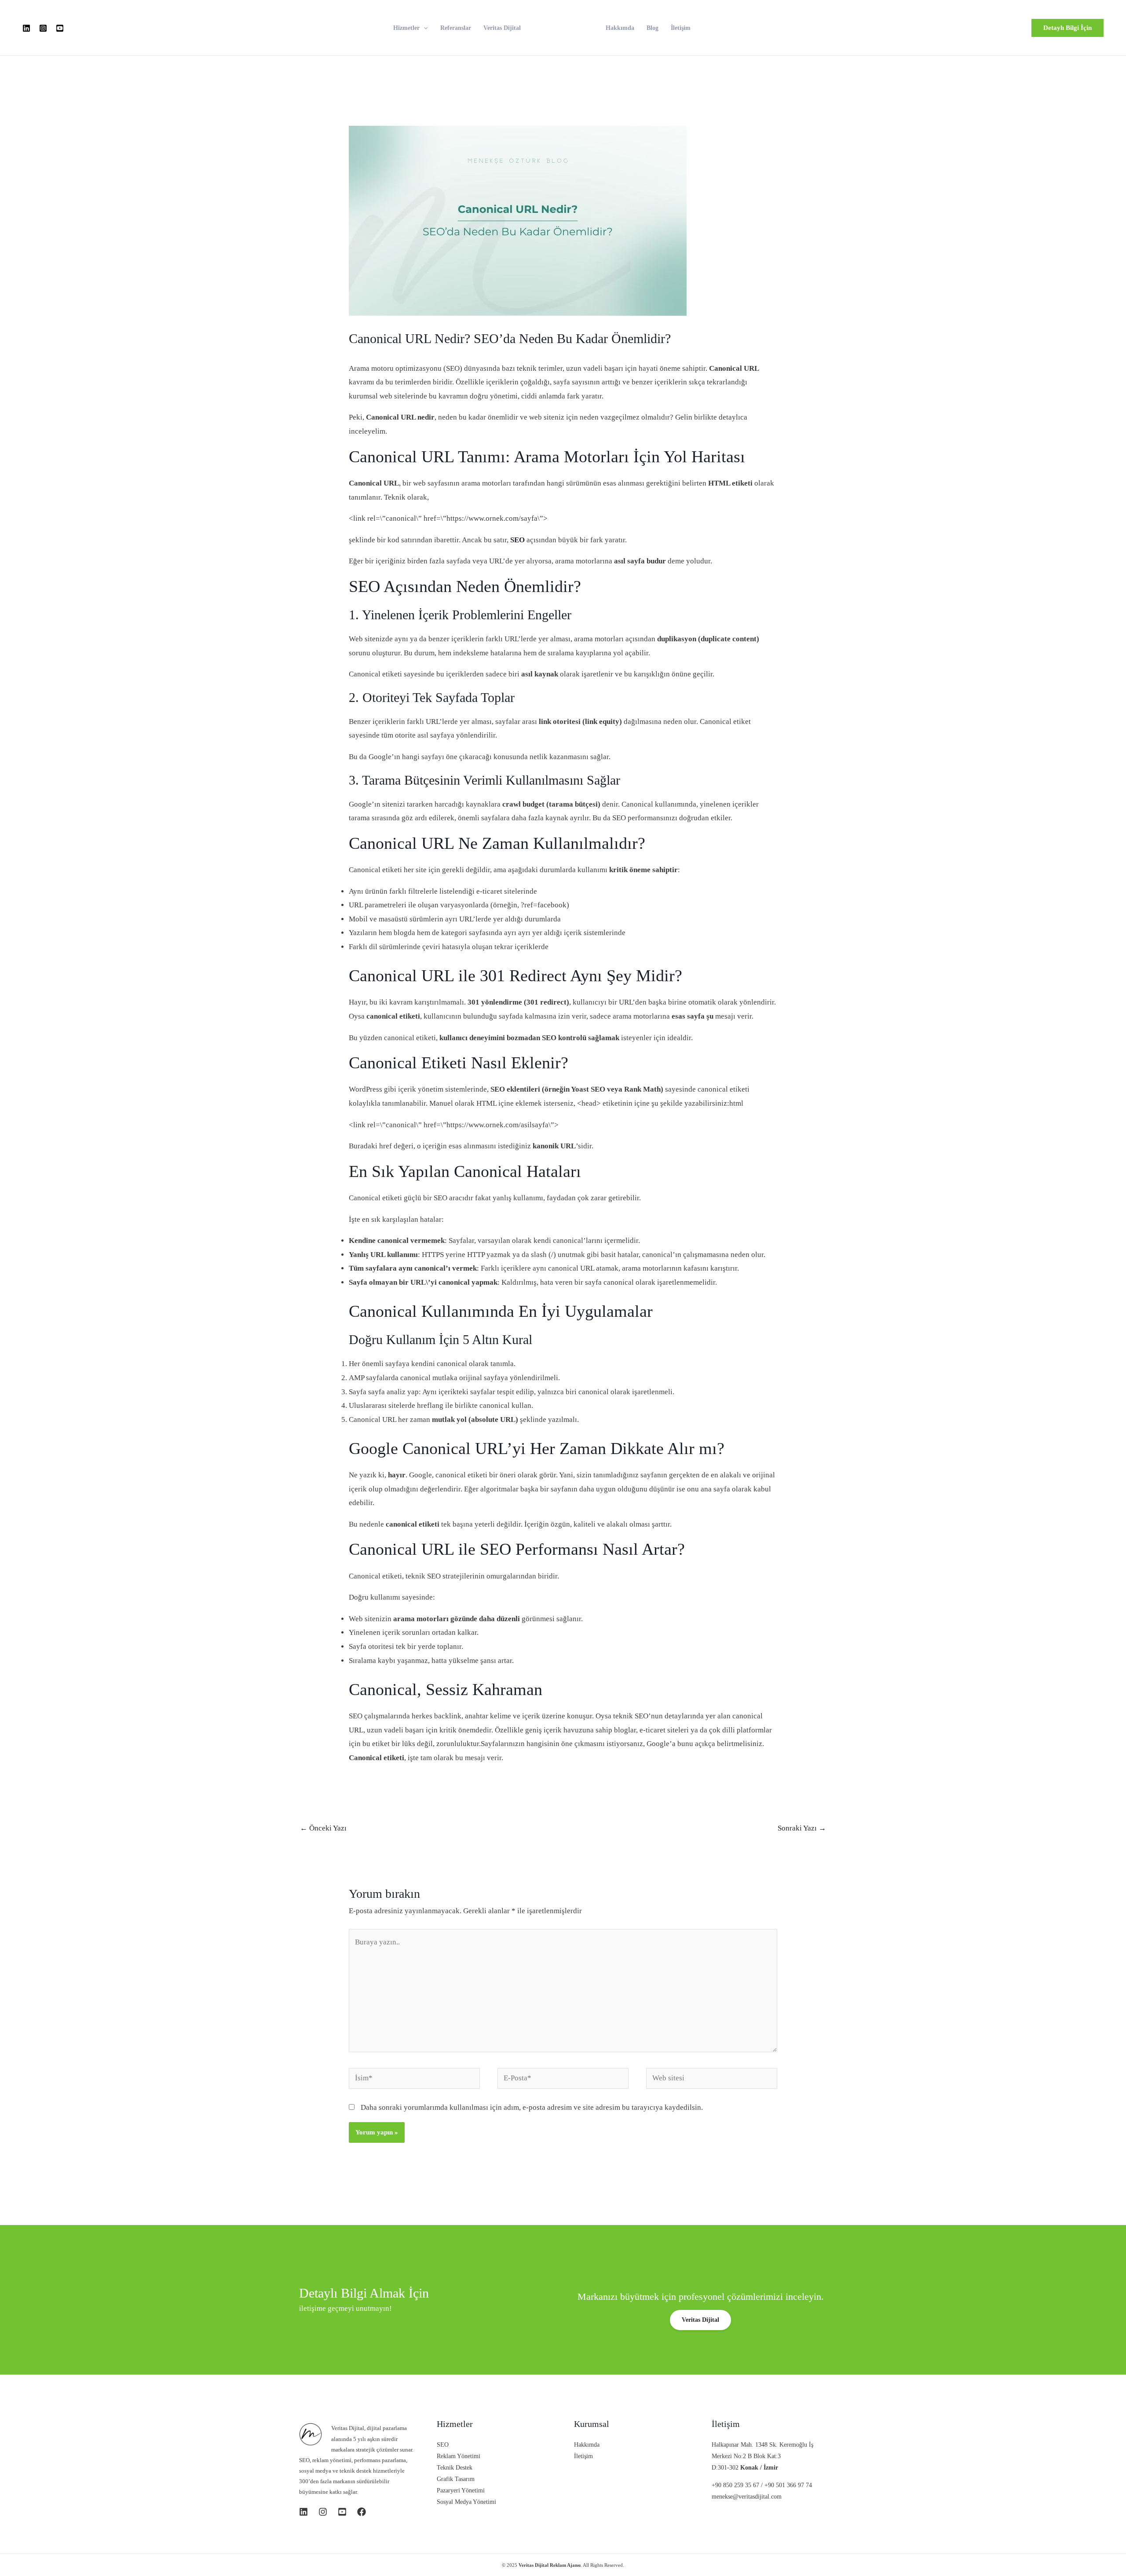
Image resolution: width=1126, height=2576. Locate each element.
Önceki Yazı (323, 1828)
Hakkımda (620, 28)
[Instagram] (43, 28)
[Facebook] (362, 2512)
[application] (424, 28)
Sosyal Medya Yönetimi (466, 2502)
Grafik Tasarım (456, 2479)
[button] (1068, 28)
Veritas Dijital (502, 28)
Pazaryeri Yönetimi (461, 2490)
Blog (653, 28)
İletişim (681, 28)
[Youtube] (60, 28)
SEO (443, 2445)
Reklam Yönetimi (459, 2456)
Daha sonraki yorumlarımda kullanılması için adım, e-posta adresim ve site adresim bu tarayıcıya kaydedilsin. (532, 2107)
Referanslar (456, 28)
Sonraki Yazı (802, 1828)
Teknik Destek (455, 2468)
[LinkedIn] (26, 28)
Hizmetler (406, 28)
